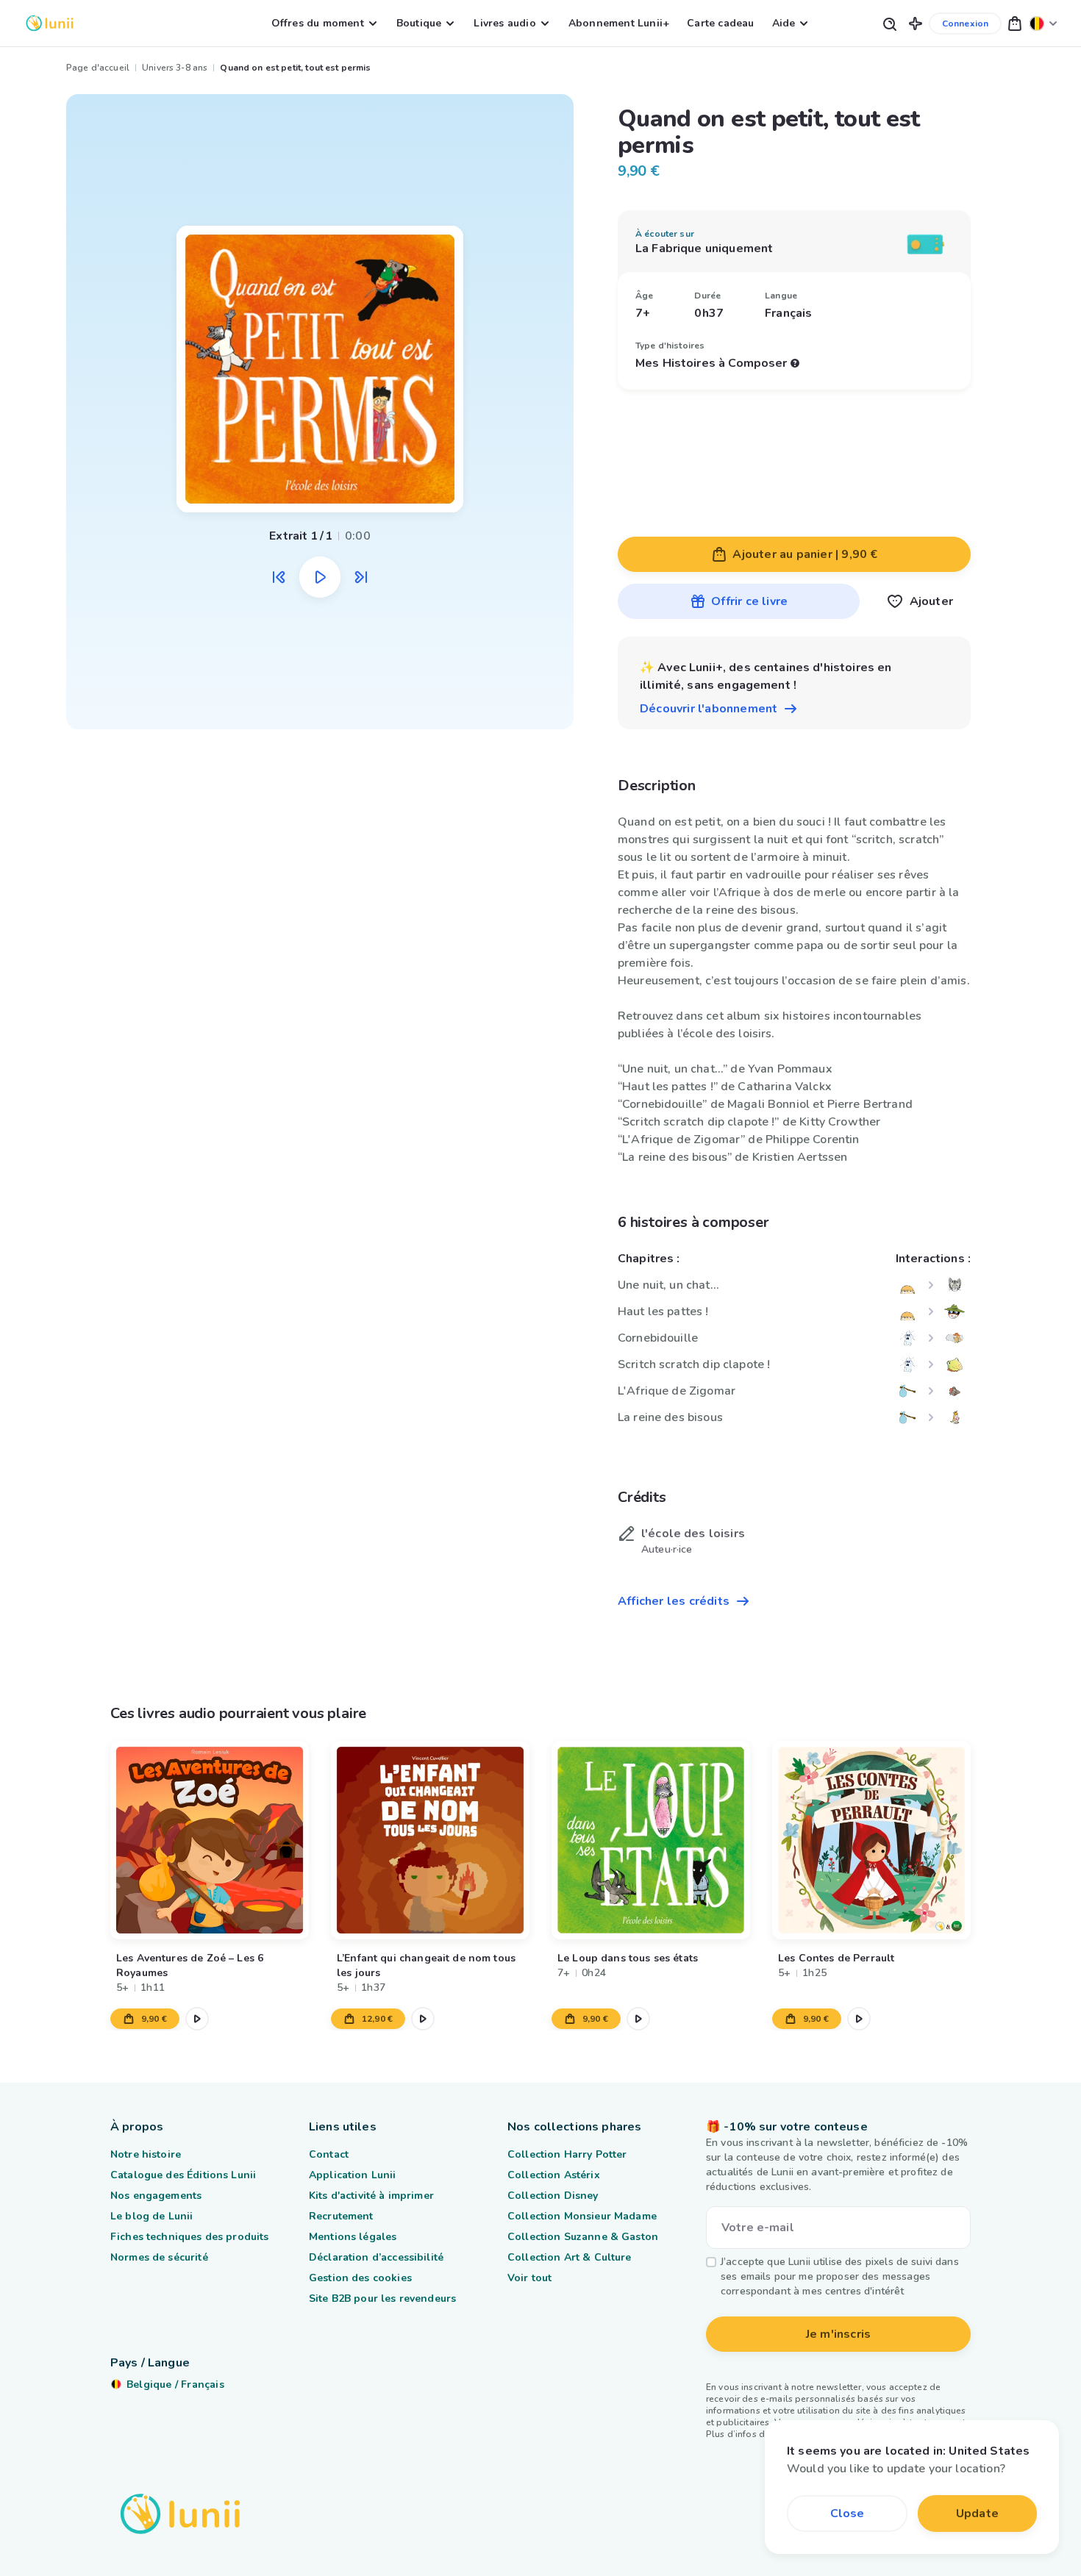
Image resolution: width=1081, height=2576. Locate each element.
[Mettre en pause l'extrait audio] (320, 577)
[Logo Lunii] (50, 23)
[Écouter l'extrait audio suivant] (361, 577)
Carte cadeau (720, 23)
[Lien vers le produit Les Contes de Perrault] (871, 1840)
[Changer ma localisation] (1043, 23)
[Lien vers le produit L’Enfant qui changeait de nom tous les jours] (430, 1840)
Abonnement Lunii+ (619, 23)
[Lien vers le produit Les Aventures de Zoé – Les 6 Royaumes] (210, 1840)
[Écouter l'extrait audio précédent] (279, 577)
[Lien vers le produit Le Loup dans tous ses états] (651, 1840)
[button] (916, 23)
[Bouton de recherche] (889, 23)
